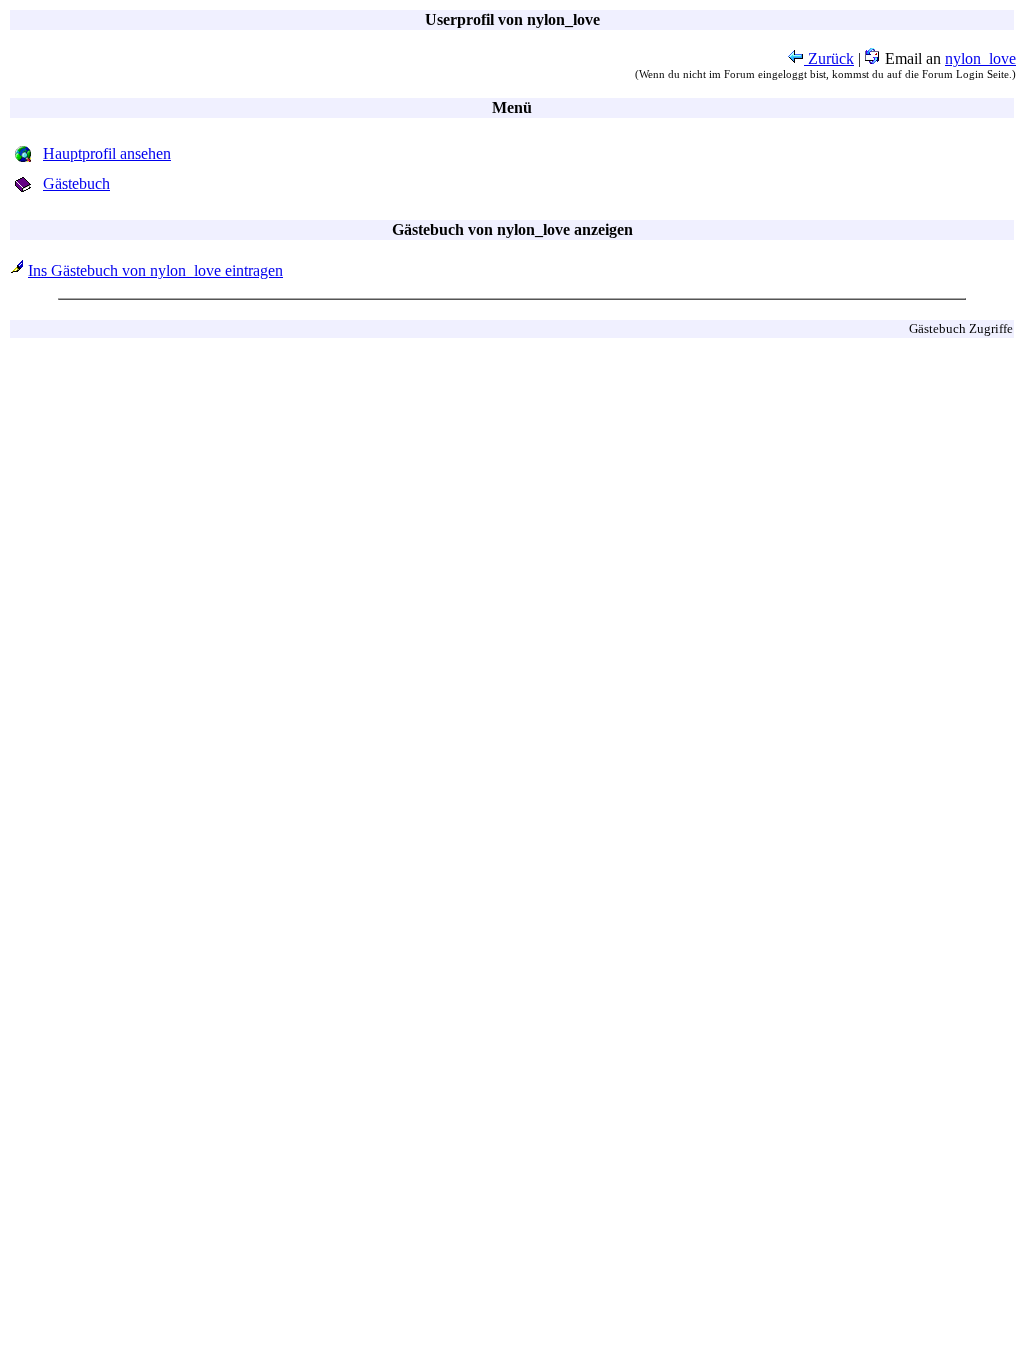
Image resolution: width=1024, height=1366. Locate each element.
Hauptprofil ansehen (107, 153)
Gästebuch (76, 183)
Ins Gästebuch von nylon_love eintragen (155, 270)
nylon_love (980, 58)
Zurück (829, 58)
